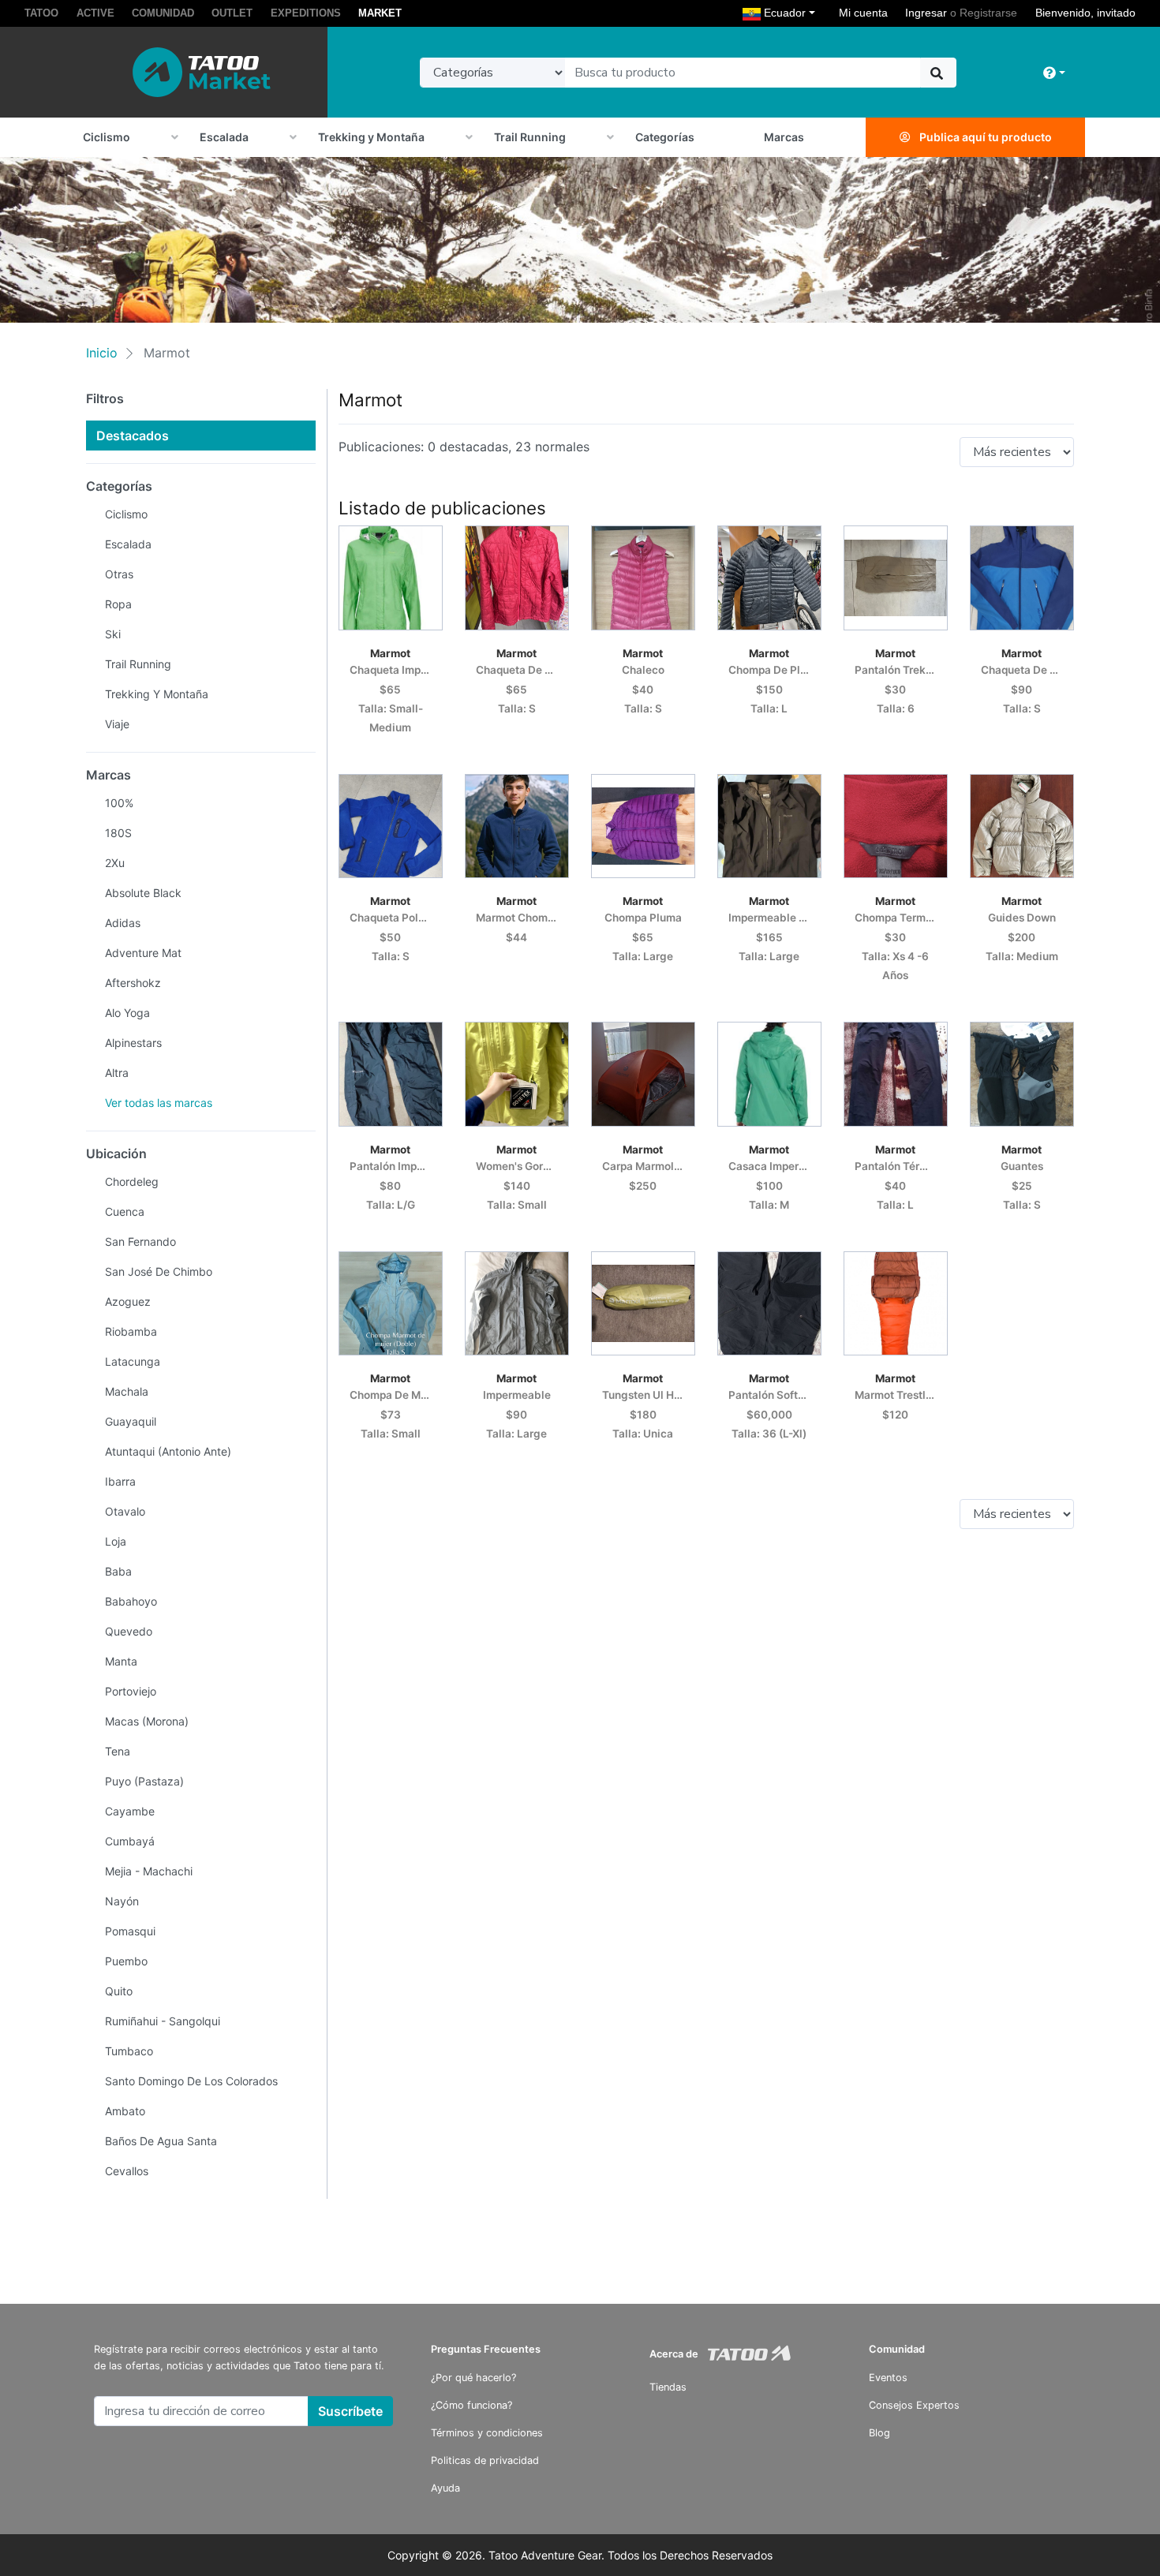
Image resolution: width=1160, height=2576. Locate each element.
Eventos (888, 2378)
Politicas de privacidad (485, 2460)
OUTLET (232, 13)
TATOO (41, 13)
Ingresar (926, 13)
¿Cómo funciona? (471, 2405)
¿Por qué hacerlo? (473, 2378)
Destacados (133, 436)
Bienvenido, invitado (1085, 13)
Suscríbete (350, 2411)
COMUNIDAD (163, 13)
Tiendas (668, 2387)
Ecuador (791, 12)
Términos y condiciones (487, 2433)
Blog (879, 2433)
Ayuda (445, 2488)
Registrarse (988, 13)
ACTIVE (95, 13)
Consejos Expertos (914, 2405)
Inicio (102, 353)
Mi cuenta (863, 13)
